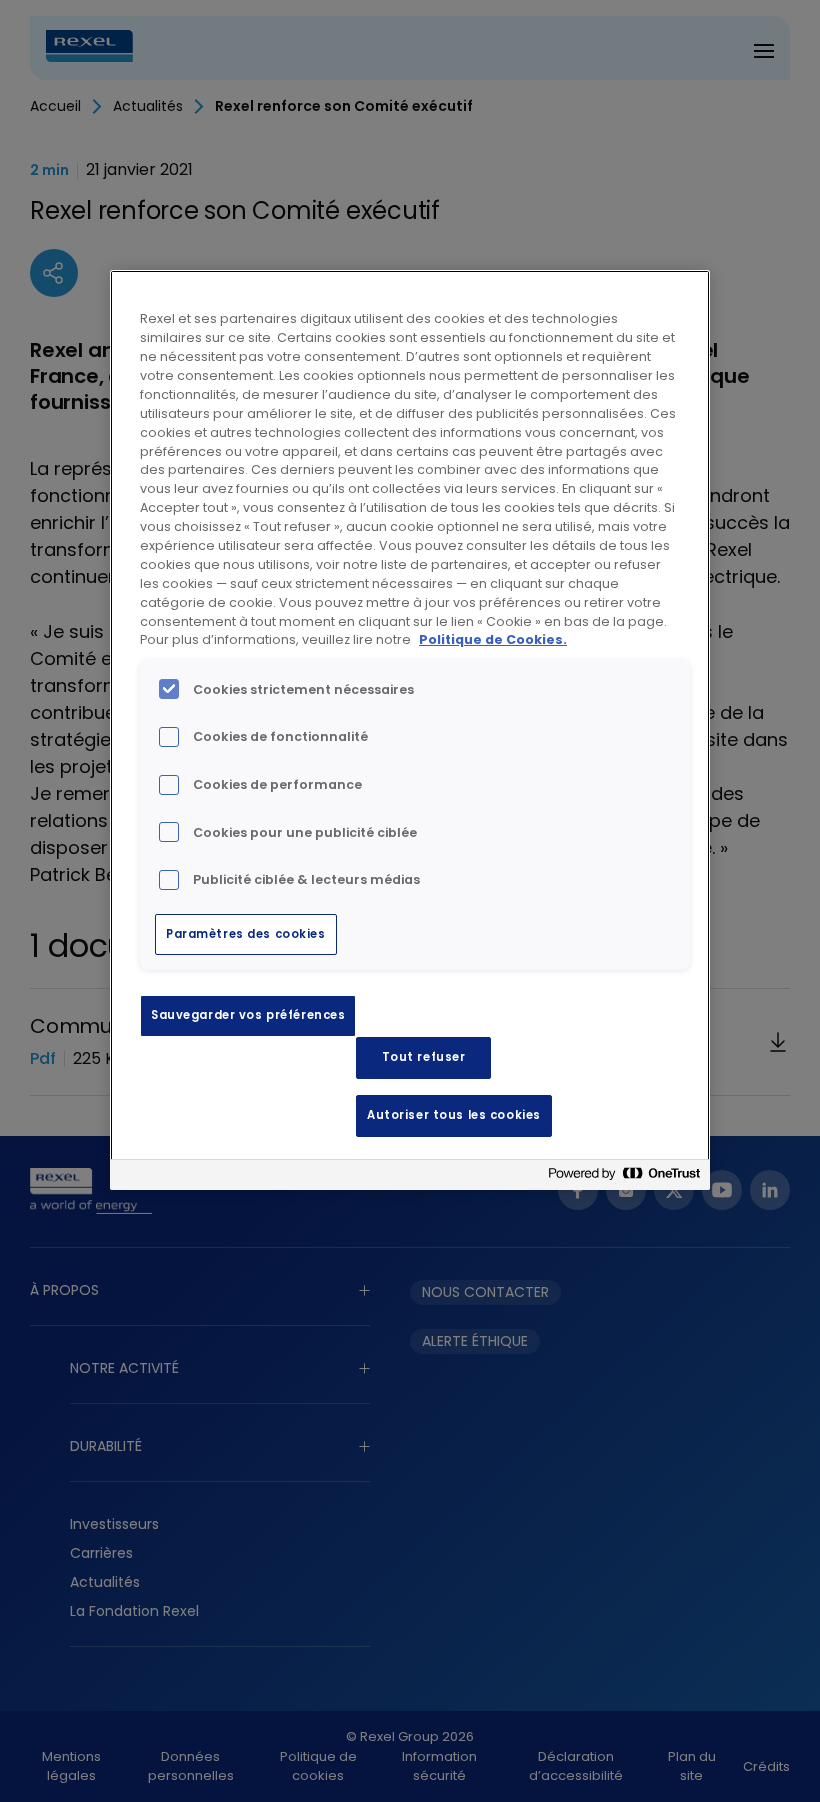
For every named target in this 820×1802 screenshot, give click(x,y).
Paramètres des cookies (246, 934)
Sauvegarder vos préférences (248, 1015)
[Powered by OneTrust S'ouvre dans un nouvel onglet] (624, 1177)
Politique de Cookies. (493, 639)
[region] (410, 730)
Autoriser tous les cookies (454, 1115)
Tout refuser (424, 1057)
